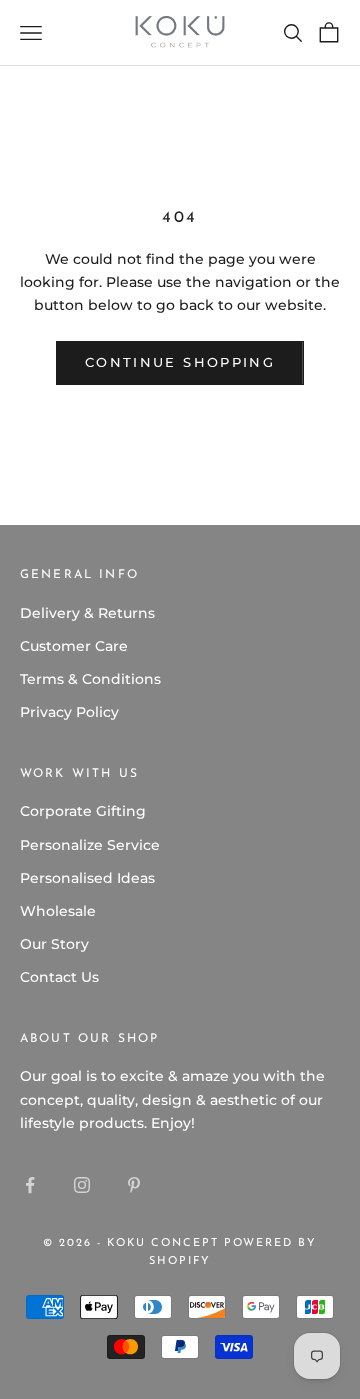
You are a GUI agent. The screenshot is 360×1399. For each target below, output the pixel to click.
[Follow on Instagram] (82, 1185)
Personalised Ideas (87, 878)
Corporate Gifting (83, 811)
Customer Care (74, 646)
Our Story (54, 944)
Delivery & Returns (87, 613)
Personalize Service (90, 845)
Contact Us (59, 977)
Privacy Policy (69, 712)
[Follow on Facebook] (30, 1185)
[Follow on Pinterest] (134, 1185)
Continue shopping (180, 362)
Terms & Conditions (90, 679)
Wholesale (58, 911)
